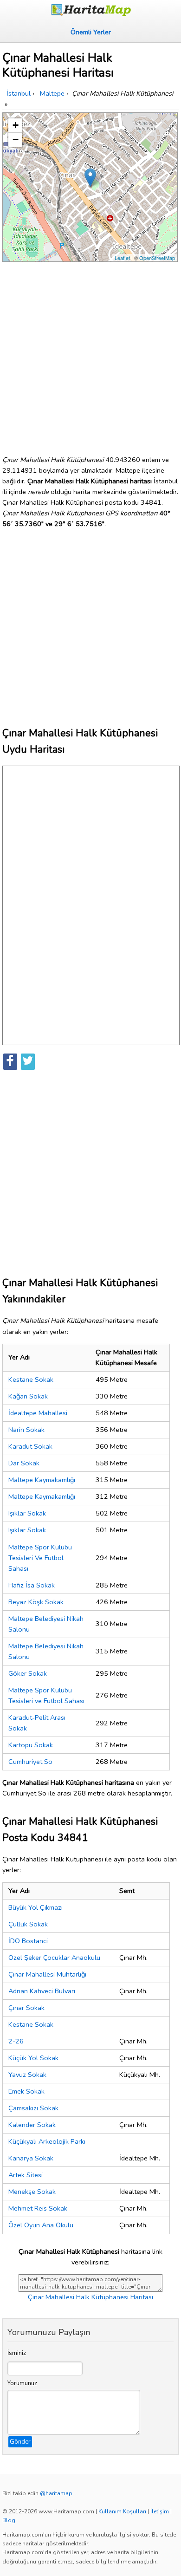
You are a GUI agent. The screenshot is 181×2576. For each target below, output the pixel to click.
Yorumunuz (22, 2383)
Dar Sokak (24, 1463)
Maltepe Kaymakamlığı (42, 1480)
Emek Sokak (26, 2091)
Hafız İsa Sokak (32, 1585)
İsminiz (17, 2353)
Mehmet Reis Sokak (38, 2208)
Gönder (20, 2442)
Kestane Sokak (31, 1379)
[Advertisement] (90, 355)
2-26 (16, 2041)
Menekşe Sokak (32, 2192)
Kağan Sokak (28, 1396)
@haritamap (56, 2493)
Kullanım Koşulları (122, 2511)
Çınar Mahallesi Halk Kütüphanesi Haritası (90, 2297)
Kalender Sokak (32, 2125)
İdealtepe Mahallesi (38, 1413)
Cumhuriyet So (30, 1762)
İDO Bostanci (28, 1941)
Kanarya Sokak (31, 2158)
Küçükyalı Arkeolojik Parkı (47, 2141)
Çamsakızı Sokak (33, 2108)
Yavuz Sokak (27, 2075)
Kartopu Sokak (31, 1745)
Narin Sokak (26, 1430)
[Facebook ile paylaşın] (10, 1062)
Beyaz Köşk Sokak (36, 1602)
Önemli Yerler (91, 32)
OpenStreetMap (157, 258)
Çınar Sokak (26, 2008)
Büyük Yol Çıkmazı (36, 1907)
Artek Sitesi (26, 2175)
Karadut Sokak (30, 1446)
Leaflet (122, 258)
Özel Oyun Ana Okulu (41, 2225)
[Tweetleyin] (28, 1062)
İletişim (160, 2511)
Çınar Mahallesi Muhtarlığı (47, 1974)
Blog (9, 2520)
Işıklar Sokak (27, 1513)
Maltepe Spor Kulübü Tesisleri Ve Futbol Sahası (40, 1558)
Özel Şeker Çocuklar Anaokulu (54, 1958)
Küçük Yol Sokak (33, 2058)
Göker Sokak (28, 1673)
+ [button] (16, 125)
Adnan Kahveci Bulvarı (42, 1991)
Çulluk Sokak (28, 1924)
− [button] (16, 140)
